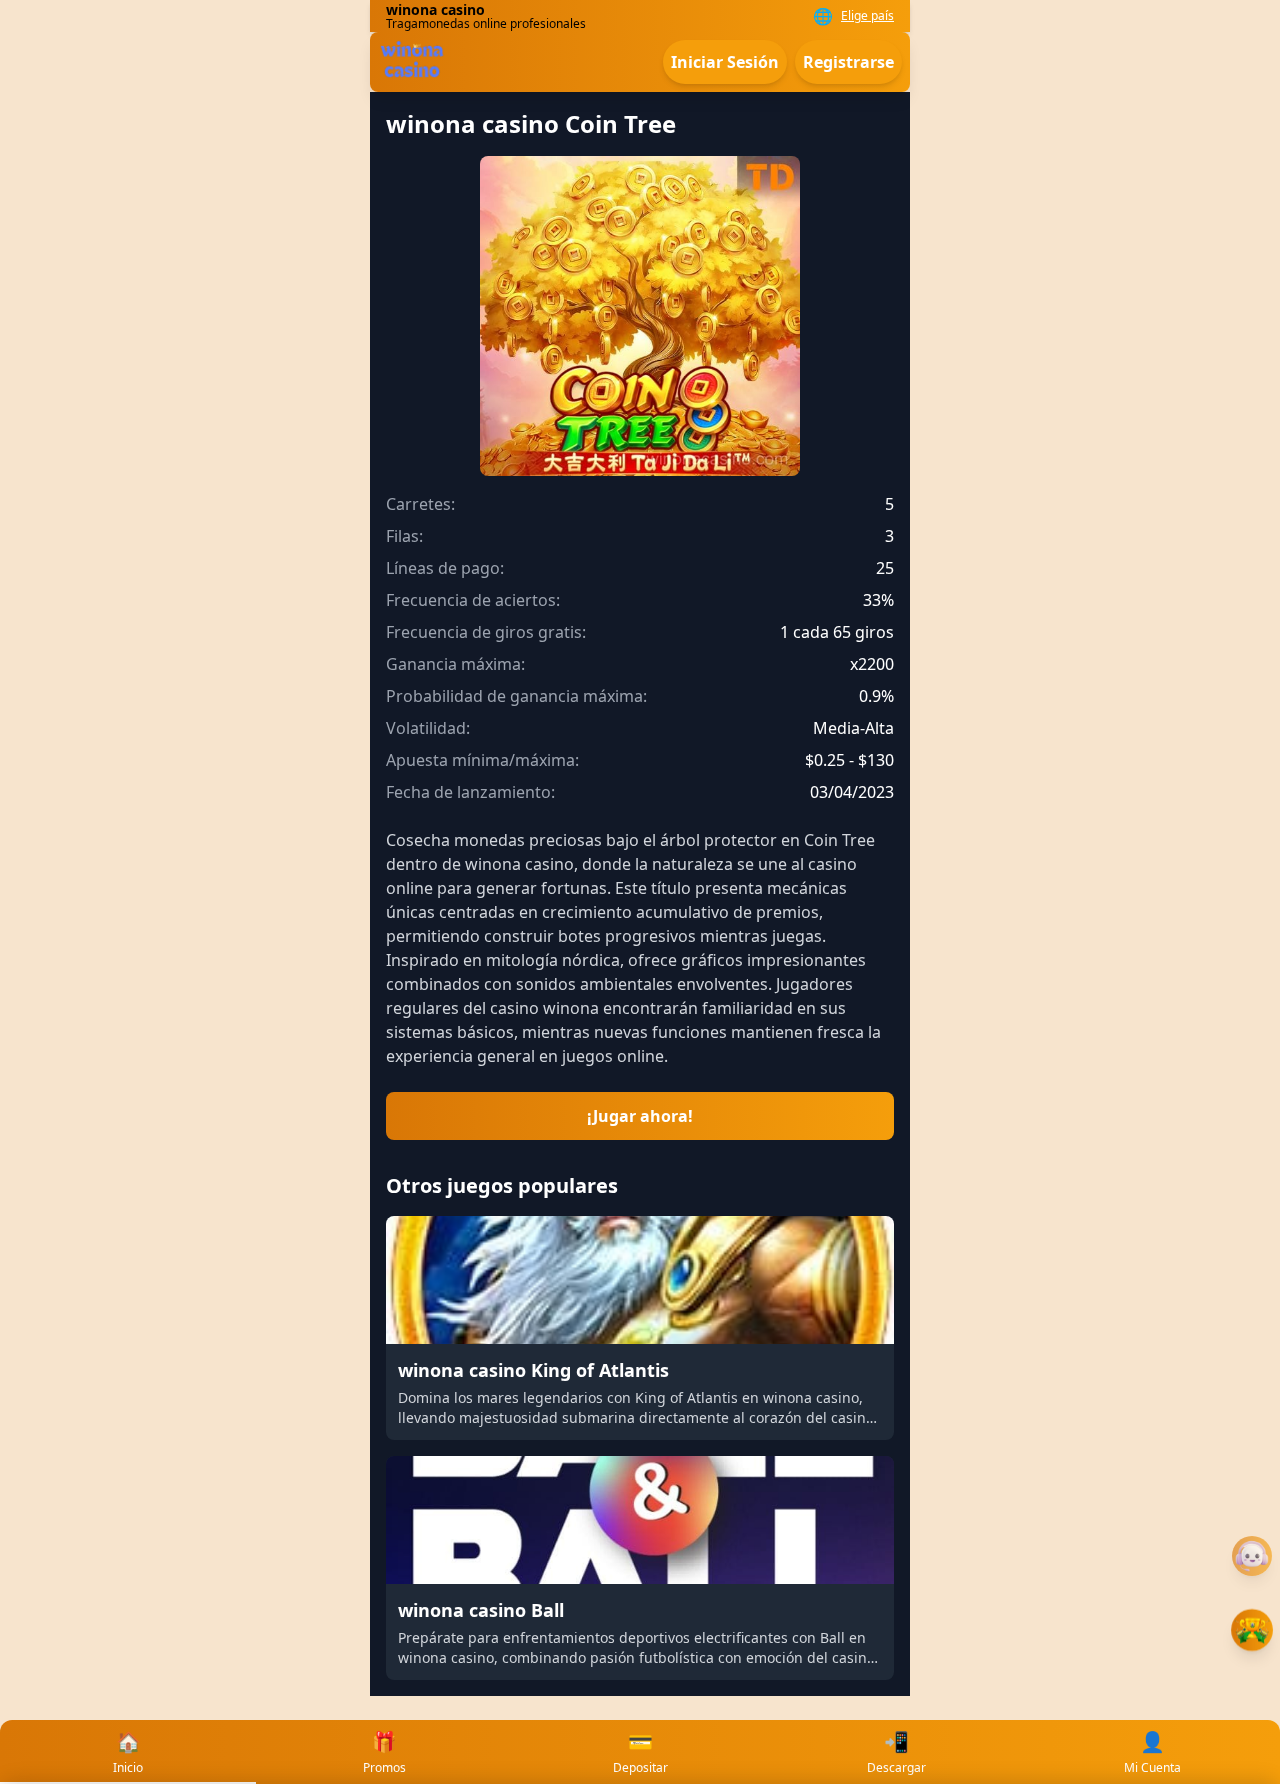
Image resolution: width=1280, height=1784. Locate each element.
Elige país (867, 16)
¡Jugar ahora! (640, 1116)
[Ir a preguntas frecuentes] (1252, 1556)
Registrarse (848, 62)
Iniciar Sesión (725, 62)
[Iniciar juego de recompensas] (1251, 1629)
